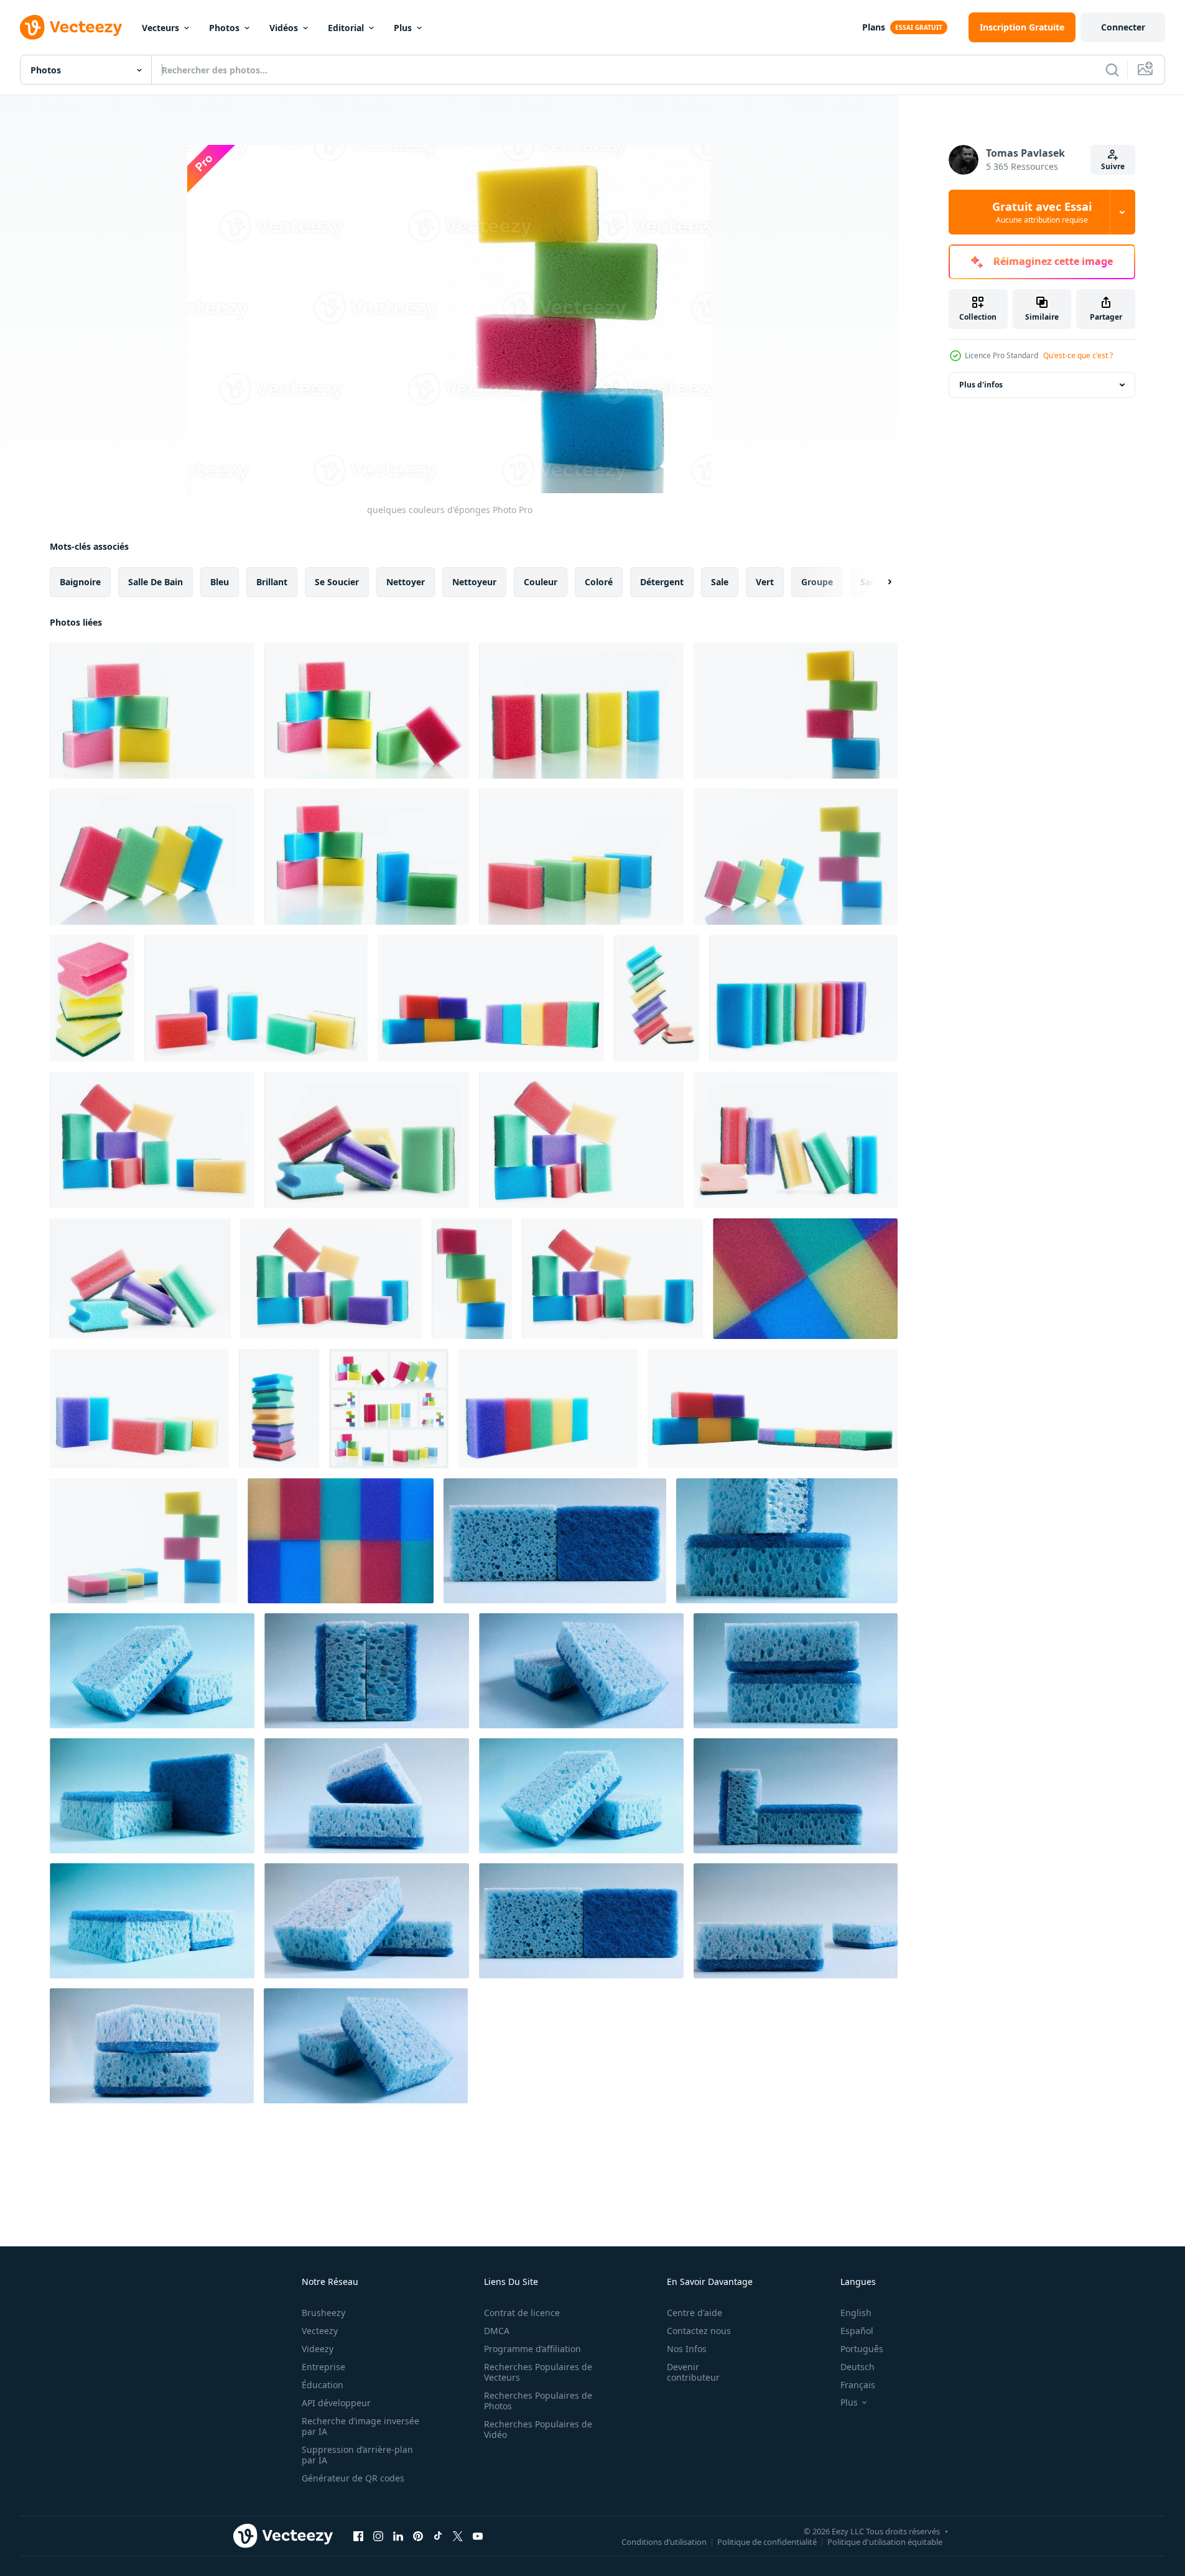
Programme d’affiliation (532, 2349)
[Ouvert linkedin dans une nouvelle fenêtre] (398, 2536)
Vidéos (284, 28)
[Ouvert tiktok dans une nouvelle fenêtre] (438, 2536)
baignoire (80, 582)
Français (858, 2385)
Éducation (323, 2385)
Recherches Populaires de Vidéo (538, 2429)
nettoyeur (474, 582)
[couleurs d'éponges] (256, 998)
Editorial (346, 28)
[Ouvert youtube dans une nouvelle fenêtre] (478, 2536)
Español (857, 2331)
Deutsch (857, 2367)
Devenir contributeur (693, 2372)
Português (862, 2349)
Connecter (1123, 27)
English (856, 2313)
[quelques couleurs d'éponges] (152, 711)
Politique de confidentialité (767, 2541)
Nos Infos (687, 2349)
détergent (662, 582)
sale (720, 582)
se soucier (337, 582)
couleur (541, 582)
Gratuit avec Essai (1042, 212)
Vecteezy (320, 2331)
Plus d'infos (981, 385)
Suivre (1113, 166)
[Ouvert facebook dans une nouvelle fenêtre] (358, 2536)
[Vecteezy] (71, 27)
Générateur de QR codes (353, 2478)
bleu (220, 582)
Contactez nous (699, 2331)
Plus (403, 28)
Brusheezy (323, 2313)
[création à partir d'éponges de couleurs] (144, 1541)
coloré (599, 582)
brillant (272, 582)
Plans (874, 27)
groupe (817, 582)
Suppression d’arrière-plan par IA (357, 2455)
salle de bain (156, 582)
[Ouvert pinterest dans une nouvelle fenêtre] (418, 2536)
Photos (224, 28)
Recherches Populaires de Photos (538, 2401)
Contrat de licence (522, 2313)
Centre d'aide (695, 2313)
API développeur (336, 2403)
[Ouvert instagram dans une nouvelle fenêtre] (378, 2536)
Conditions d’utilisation (664, 2541)
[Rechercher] (1112, 70)
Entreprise (323, 2367)
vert (765, 582)
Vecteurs (160, 28)
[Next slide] (879, 582)
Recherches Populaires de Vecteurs (538, 2372)
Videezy (318, 2349)
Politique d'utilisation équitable (885, 2541)
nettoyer (406, 582)
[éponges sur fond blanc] (92, 998)
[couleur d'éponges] (657, 998)
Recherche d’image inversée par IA (360, 2426)
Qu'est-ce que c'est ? (1078, 355)
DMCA (497, 2331)
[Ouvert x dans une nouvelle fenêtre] (458, 2536)
